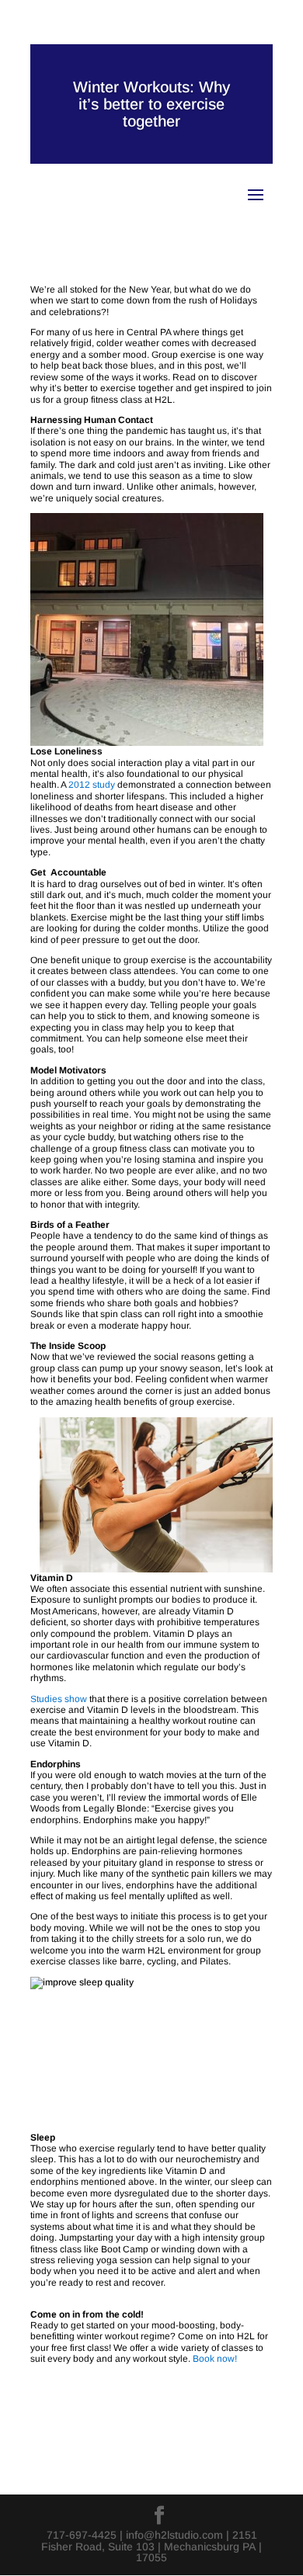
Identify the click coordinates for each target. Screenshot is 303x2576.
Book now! (215, 2359)
